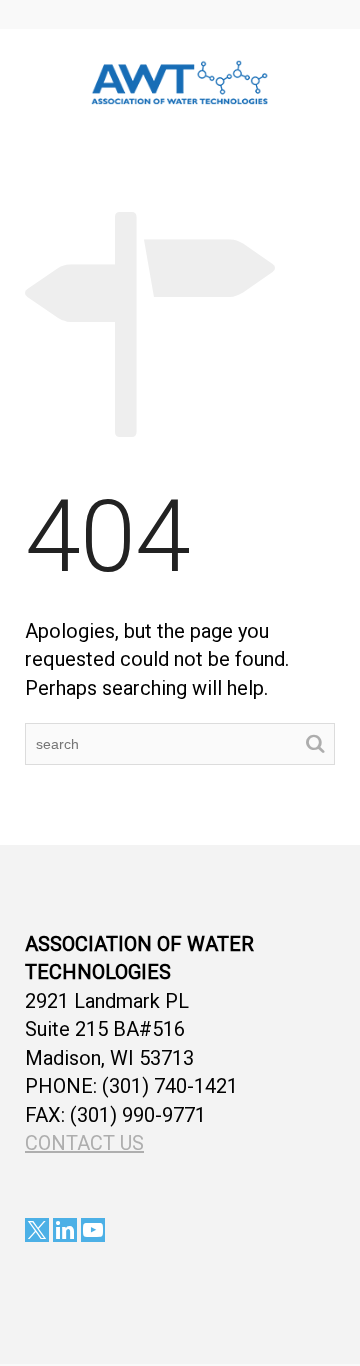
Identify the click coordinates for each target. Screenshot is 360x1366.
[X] (37, 1230)
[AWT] (180, 80)
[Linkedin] (65, 1230)
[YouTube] (93, 1230)
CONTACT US (84, 1143)
